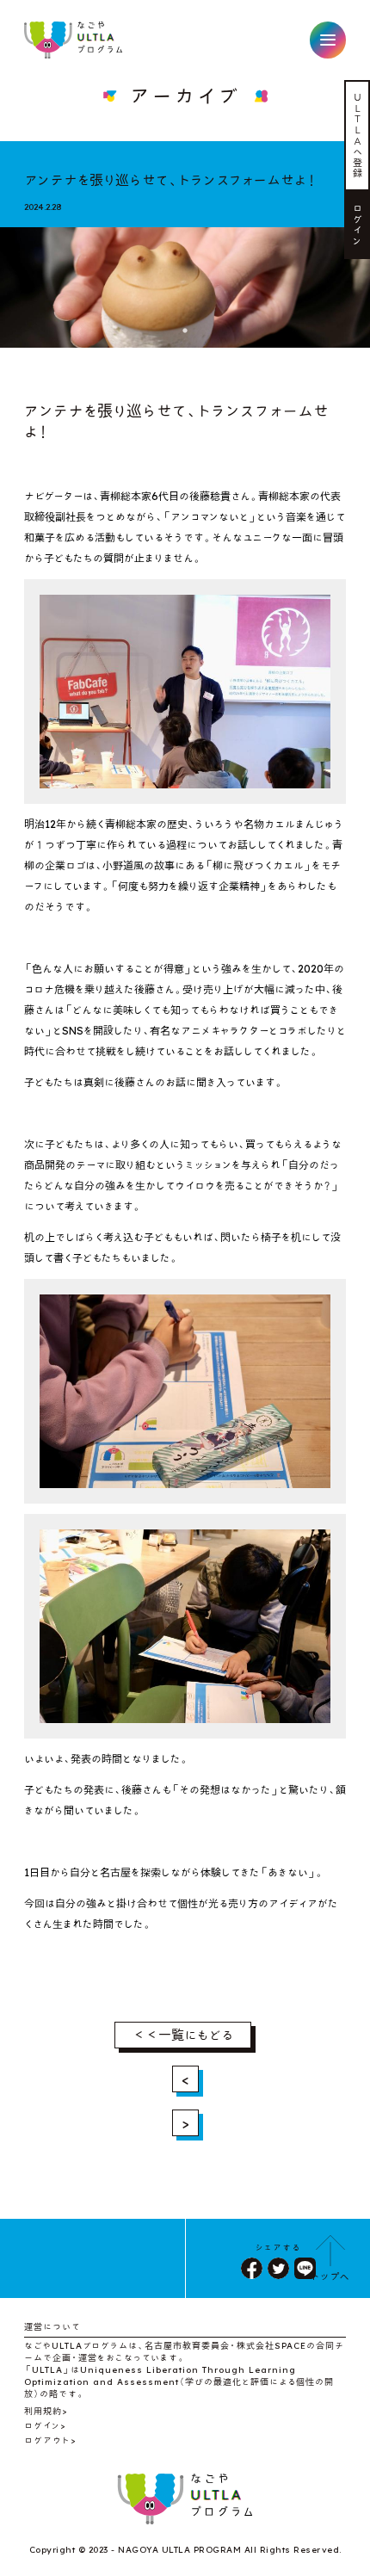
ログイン (358, 225)
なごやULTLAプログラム (74, 40)
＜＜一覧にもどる (183, 2035)
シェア (252, 2268)
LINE (305, 2268)
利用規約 (43, 2411)
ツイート (278, 2268)
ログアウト (47, 2440)
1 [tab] (185, 330)
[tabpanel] (185, 280)
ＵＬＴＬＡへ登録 (358, 135)
